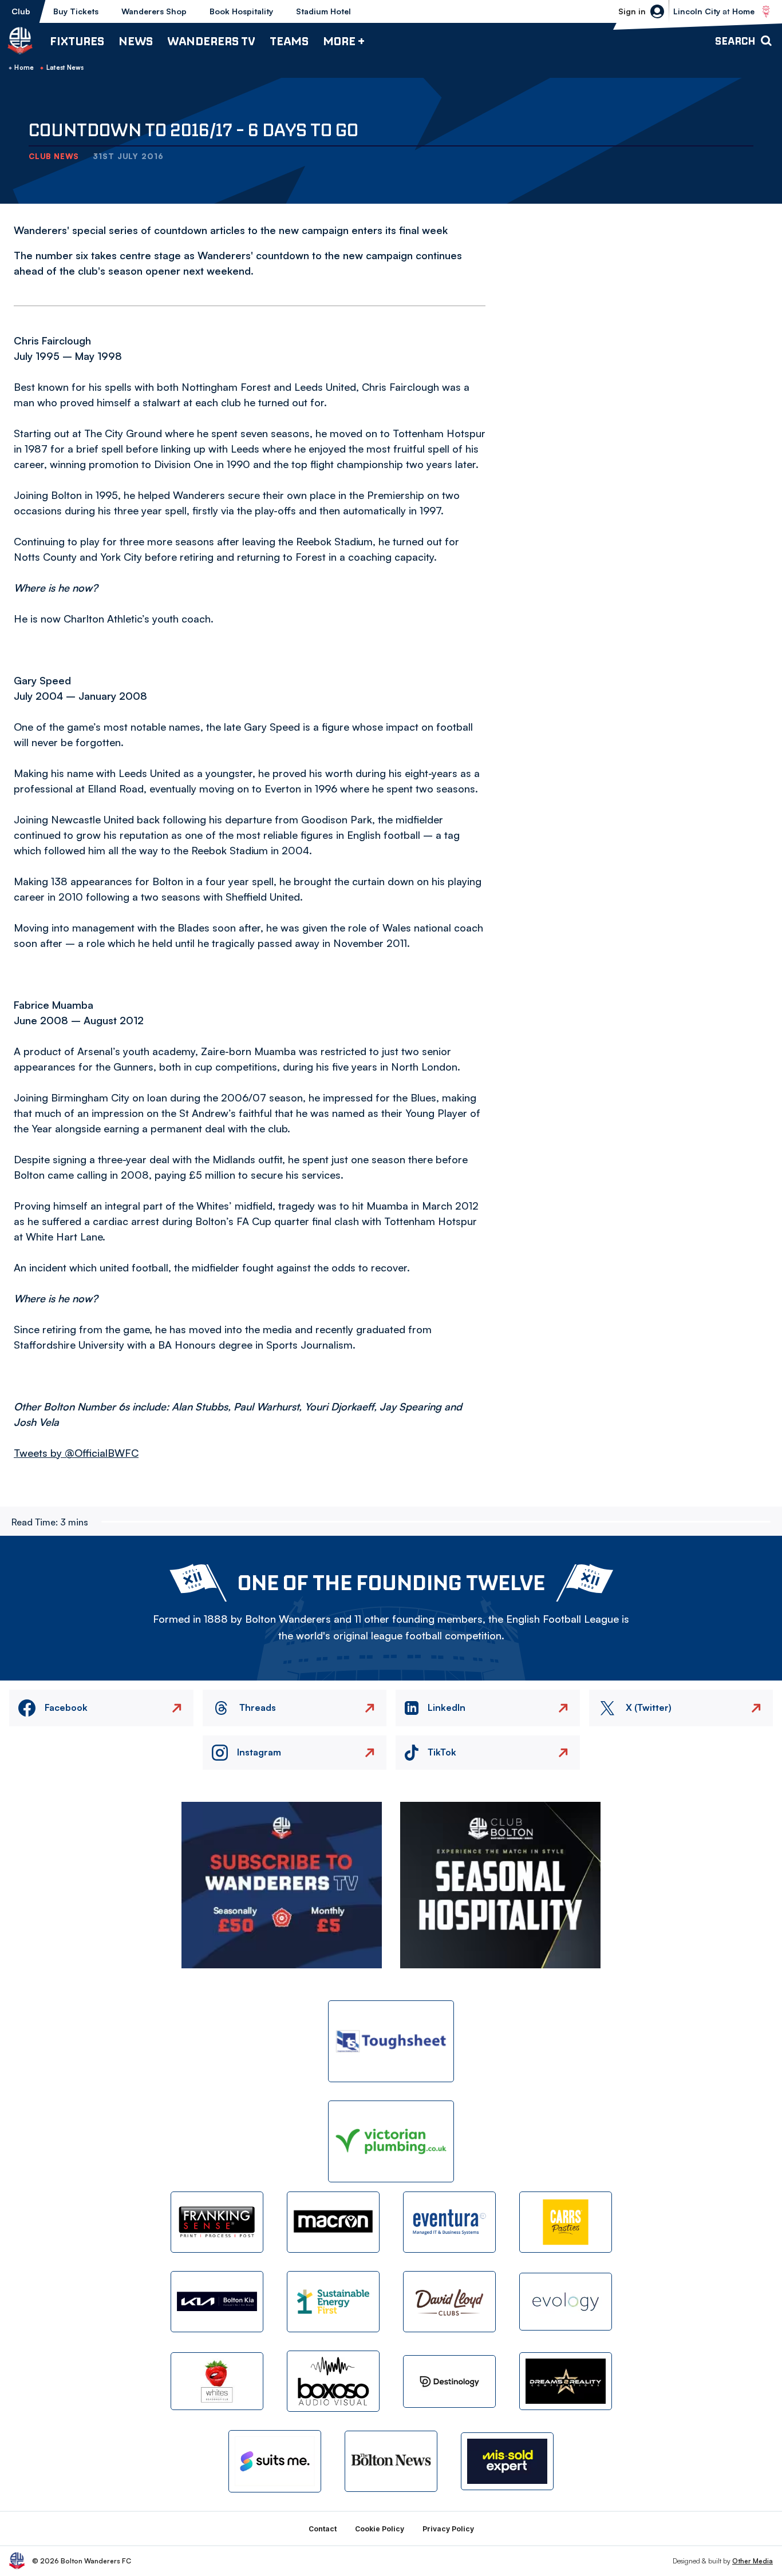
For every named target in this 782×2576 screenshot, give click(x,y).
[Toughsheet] (391, 2041)
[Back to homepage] (20, 41)
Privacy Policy (448, 2529)
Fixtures (77, 41)
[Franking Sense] (217, 2222)
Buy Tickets (76, 11)
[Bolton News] (391, 2461)
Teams (289, 41)
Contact (323, 2529)
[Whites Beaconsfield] (217, 2381)
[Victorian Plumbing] (391, 2141)
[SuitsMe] (275, 2461)
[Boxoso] (333, 2381)
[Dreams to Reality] (566, 2381)
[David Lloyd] (449, 2302)
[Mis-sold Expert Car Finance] (507, 2461)
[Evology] (566, 2302)
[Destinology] (449, 2381)
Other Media (753, 2561)
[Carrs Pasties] (566, 2222)
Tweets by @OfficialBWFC (76, 1453)
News (136, 41)
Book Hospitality (241, 11)
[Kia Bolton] (217, 2302)
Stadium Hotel (323, 11)
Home (24, 68)
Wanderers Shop (154, 11)
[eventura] (449, 2222)
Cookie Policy (380, 2529)
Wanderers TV (211, 41)
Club (21, 11)
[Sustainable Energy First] (333, 2302)
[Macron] (333, 2222)
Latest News (65, 68)
